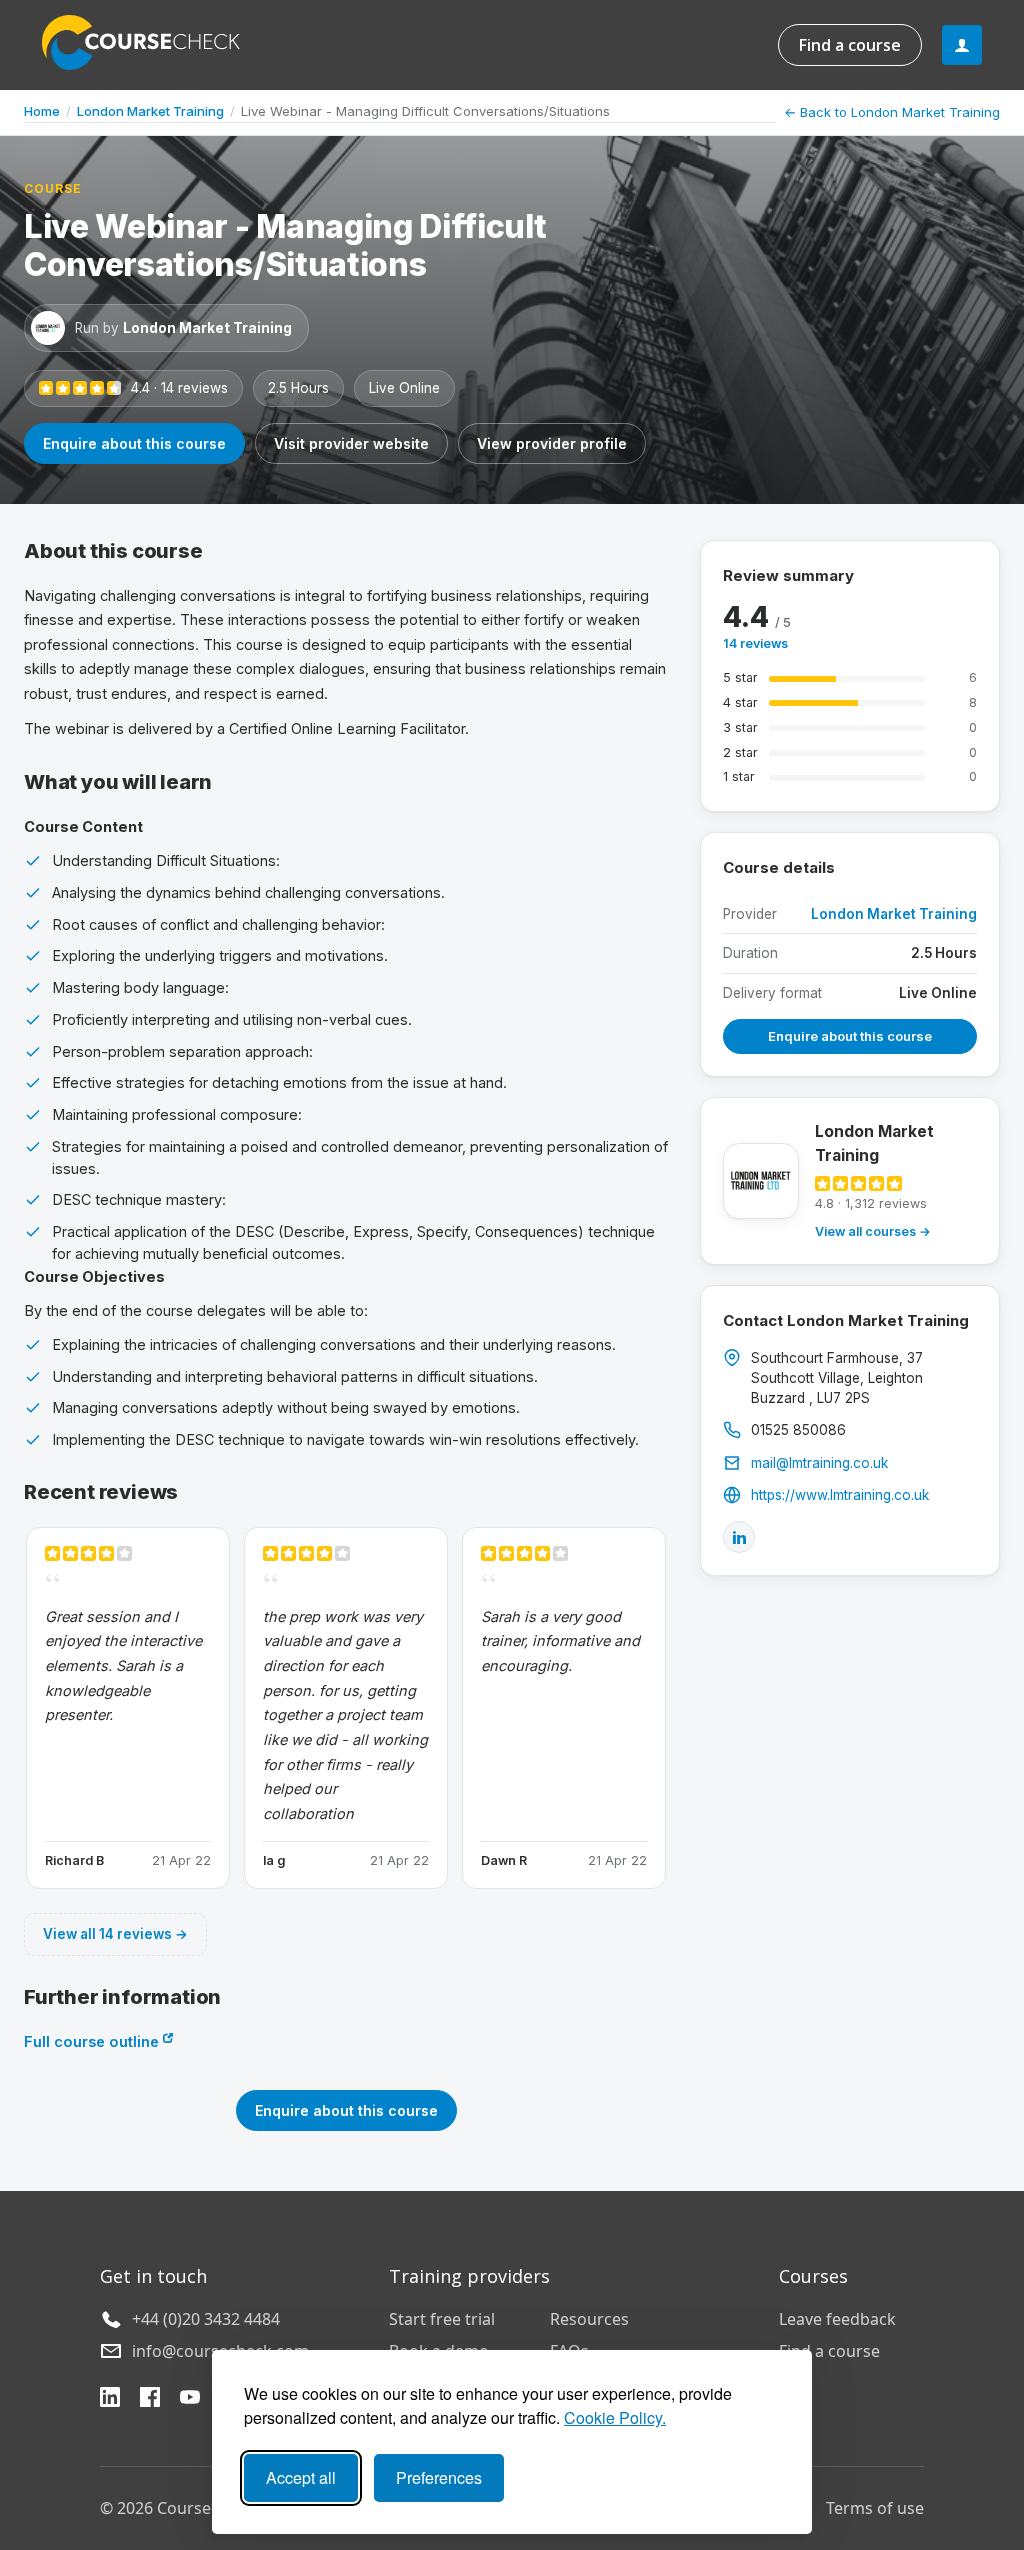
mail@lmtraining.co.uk (819, 1463)
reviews (755, 643)
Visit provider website (351, 443)
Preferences (439, 2477)
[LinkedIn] (739, 1537)
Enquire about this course (134, 443)
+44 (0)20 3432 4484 (206, 2319)
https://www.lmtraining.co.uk (840, 1495)
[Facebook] (150, 2399)
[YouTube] (190, 2399)
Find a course (850, 45)
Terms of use (875, 2508)
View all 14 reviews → (115, 1934)
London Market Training (150, 111)
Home (42, 111)
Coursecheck (152, 42)
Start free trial (442, 2319)
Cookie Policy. (615, 2417)
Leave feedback (837, 2319)
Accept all (301, 2477)
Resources (589, 2319)
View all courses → (873, 1231)
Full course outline (93, 2041)
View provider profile (552, 443)
